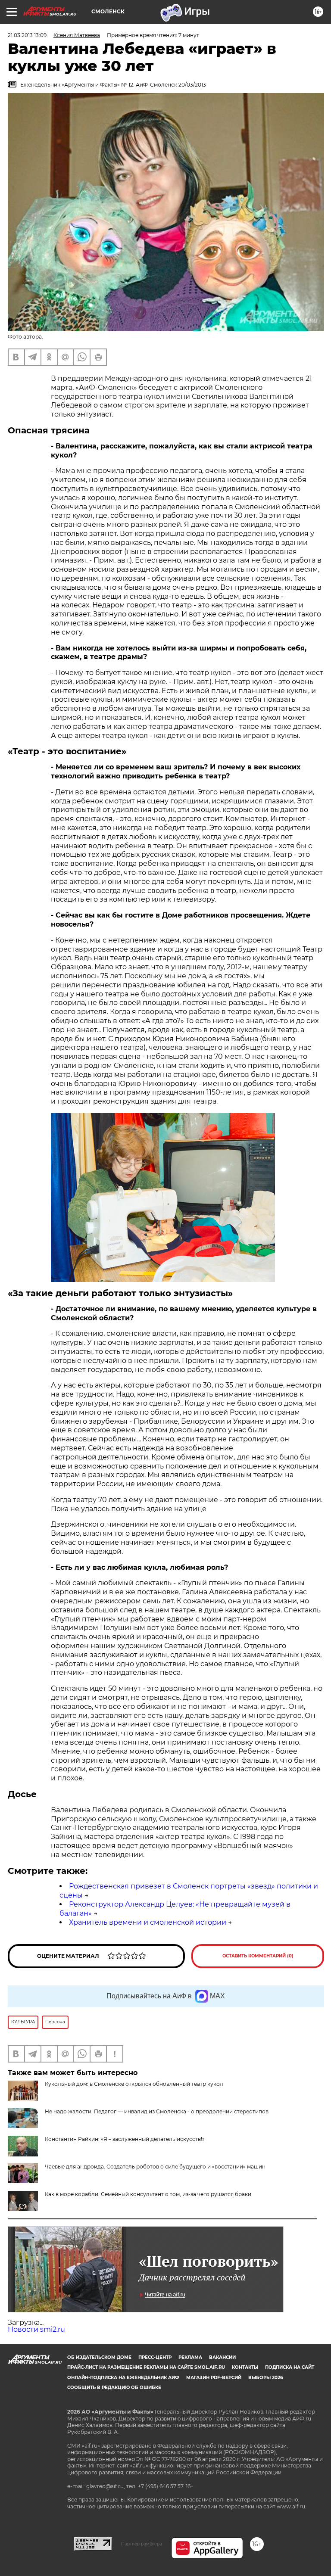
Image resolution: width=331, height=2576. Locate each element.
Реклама (190, 2357)
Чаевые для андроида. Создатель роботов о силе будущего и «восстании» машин (155, 2167)
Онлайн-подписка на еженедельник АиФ (123, 2378)
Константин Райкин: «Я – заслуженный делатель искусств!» (125, 2139)
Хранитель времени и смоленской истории (148, 1922)
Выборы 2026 (265, 2378)
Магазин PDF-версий (214, 2378)
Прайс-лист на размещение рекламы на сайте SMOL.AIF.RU (146, 2367)
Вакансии (222, 2357)
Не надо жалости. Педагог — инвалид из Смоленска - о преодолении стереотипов (157, 2111)
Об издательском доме (99, 2357)
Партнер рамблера (142, 2544)
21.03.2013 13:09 (27, 35)
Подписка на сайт (290, 2367)
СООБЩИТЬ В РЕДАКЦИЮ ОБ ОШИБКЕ (114, 2388)
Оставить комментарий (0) (258, 1956)
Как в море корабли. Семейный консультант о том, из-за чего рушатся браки (148, 2194)
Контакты (245, 2367)
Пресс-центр (155, 2357)
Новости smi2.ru (36, 2329)
